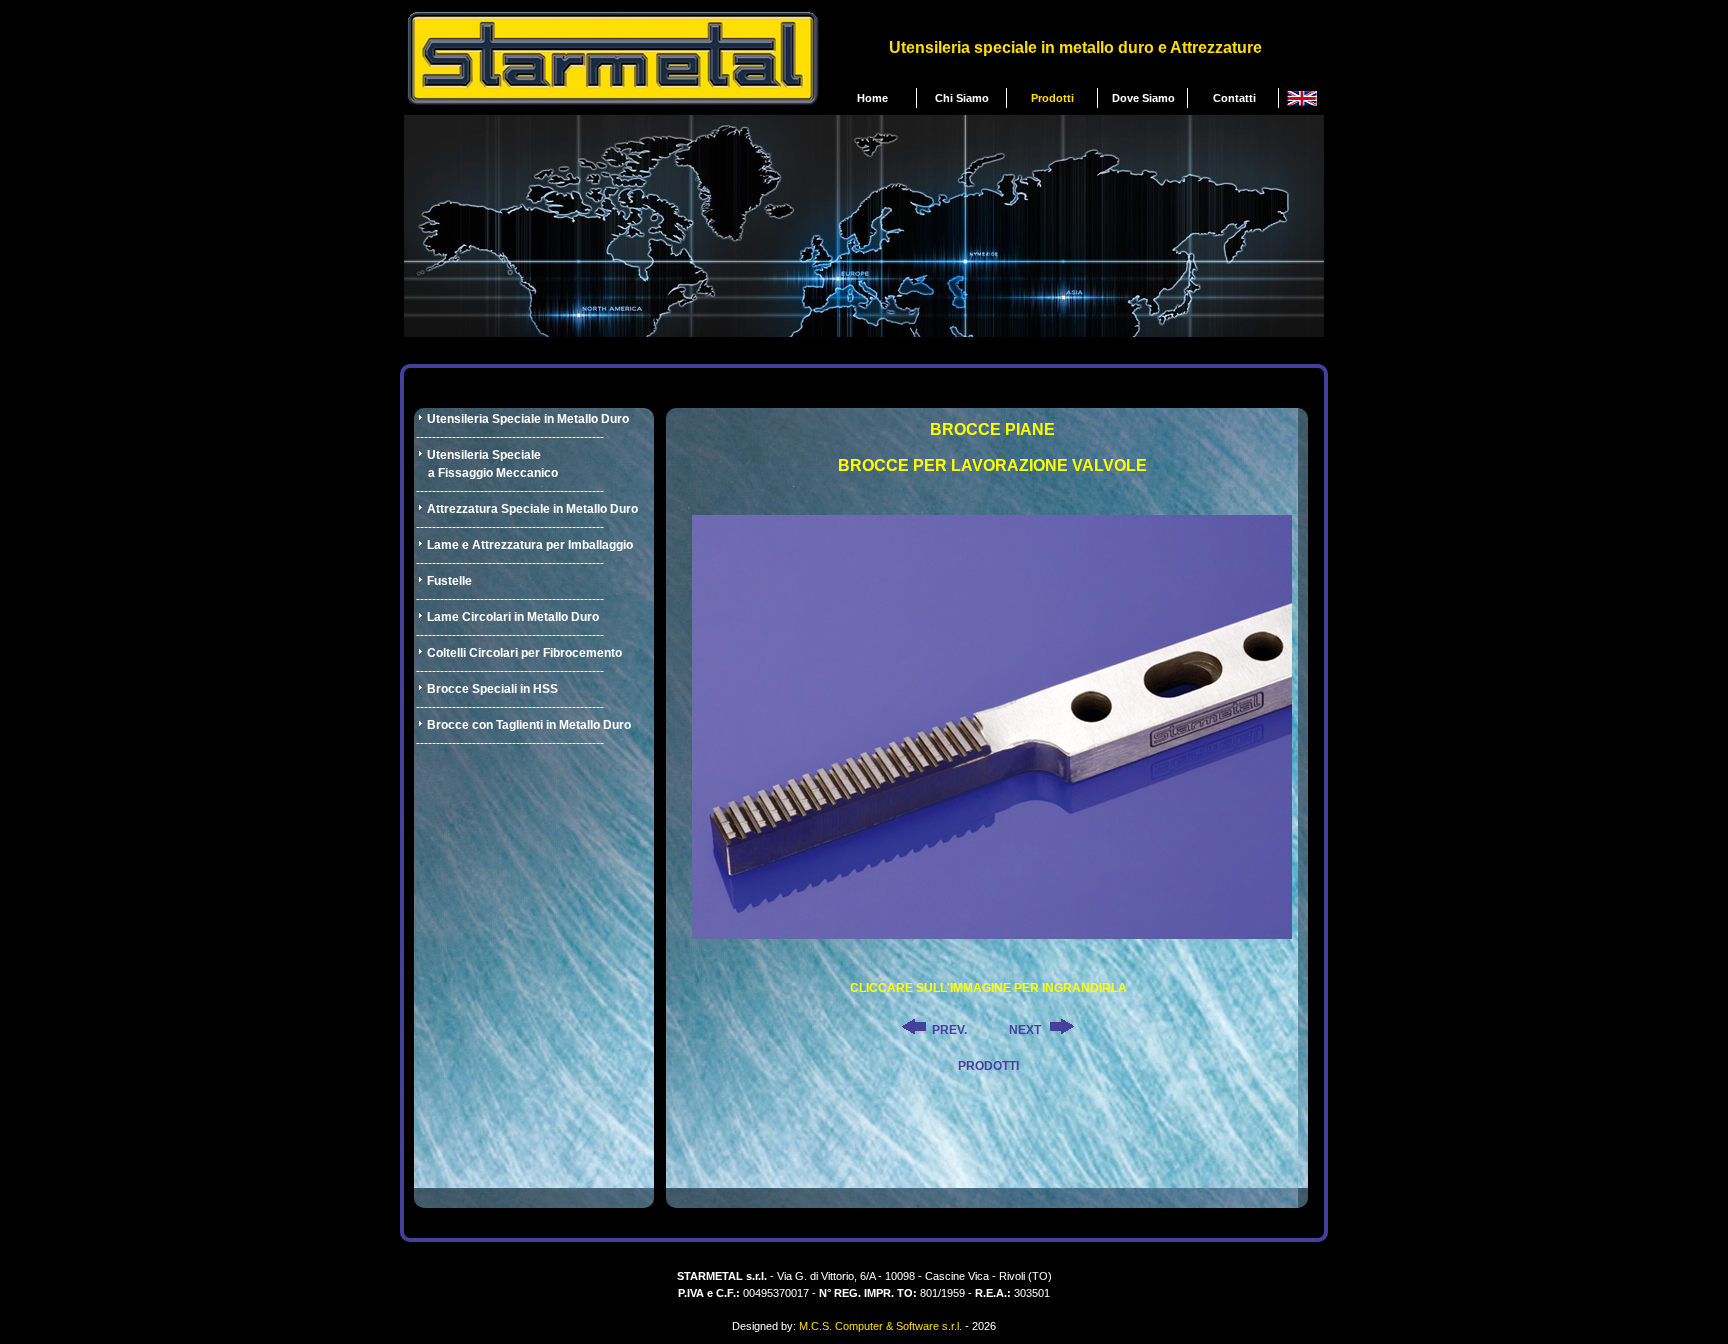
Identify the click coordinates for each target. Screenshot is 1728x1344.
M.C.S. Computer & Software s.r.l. (880, 1326)
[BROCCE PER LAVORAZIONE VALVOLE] (992, 933)
